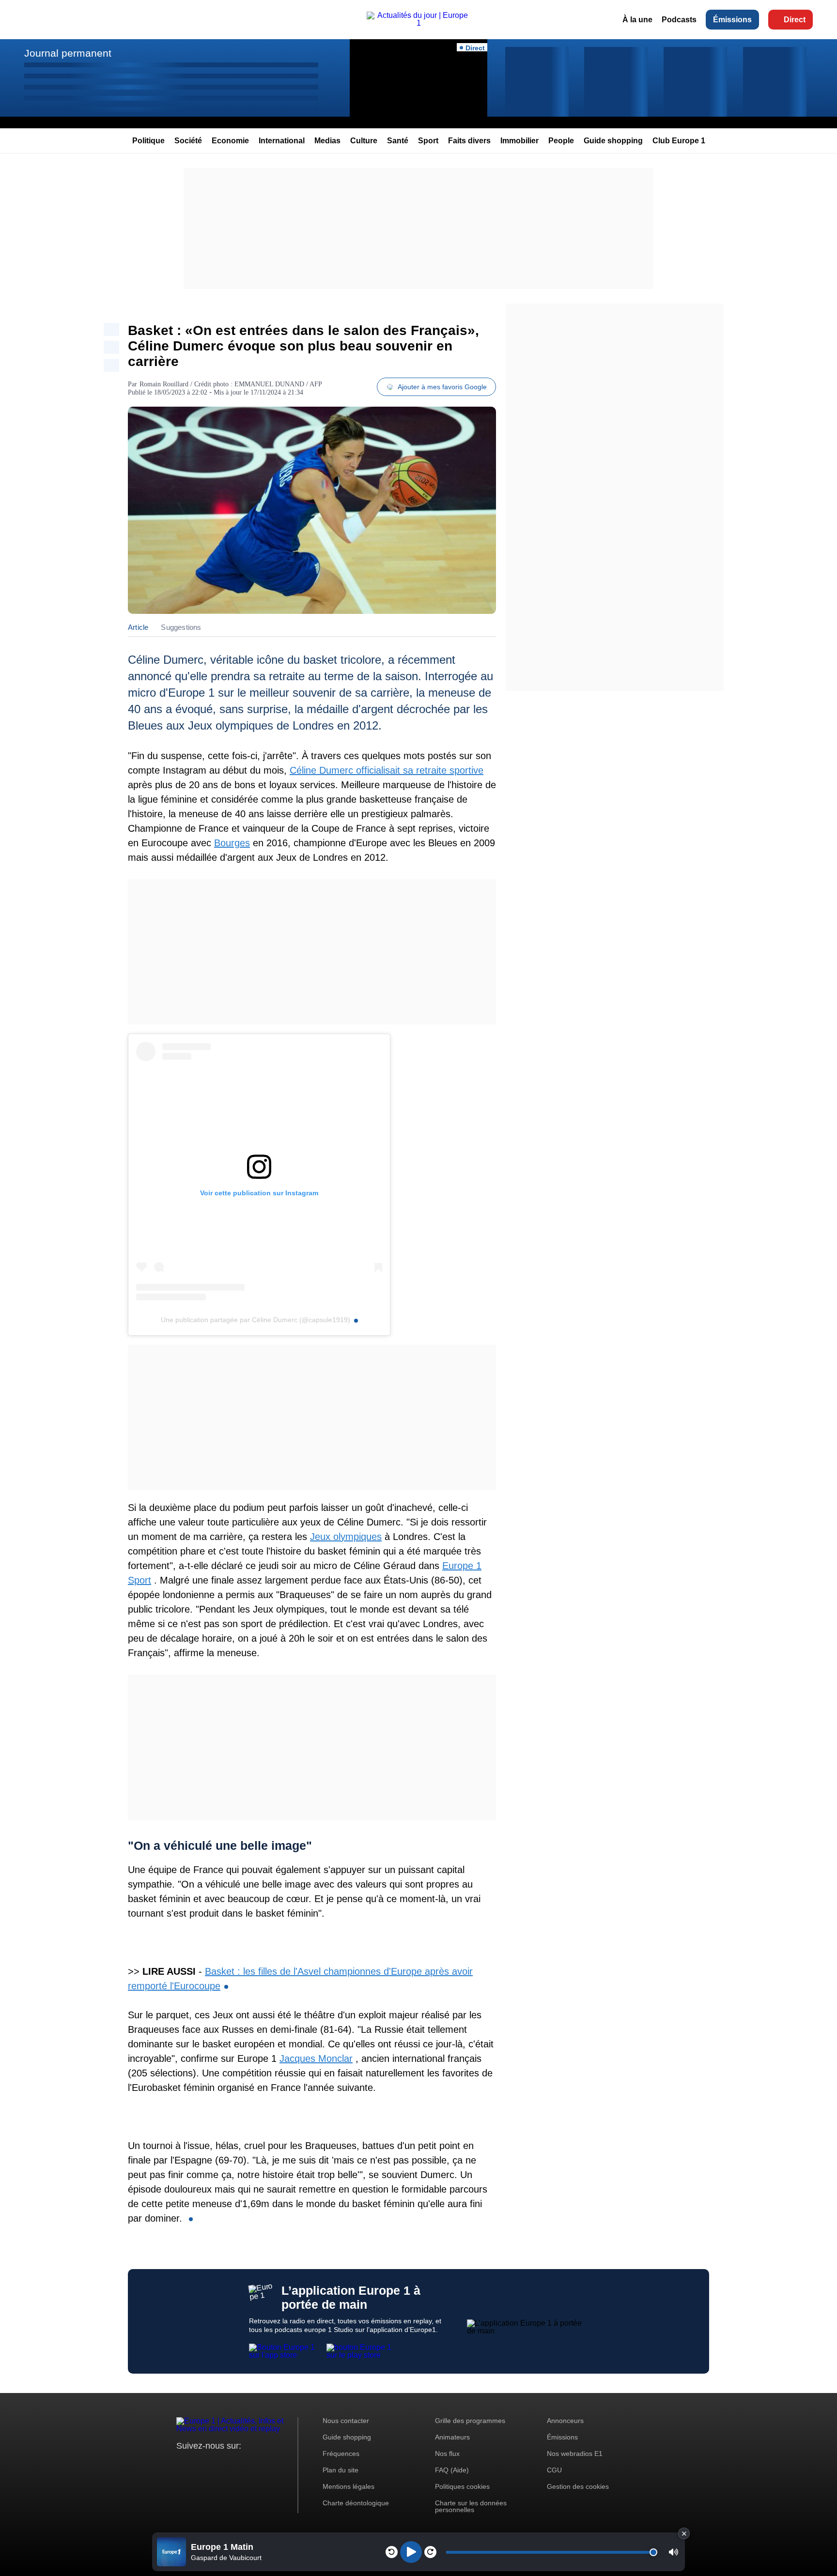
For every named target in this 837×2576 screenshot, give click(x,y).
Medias (327, 141)
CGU (554, 2470)
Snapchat (248, 2464)
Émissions (732, 20)
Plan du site (341, 2470)
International (282, 141)
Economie (230, 141)
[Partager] (111, 329)
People (561, 141)
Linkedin (265, 2464)
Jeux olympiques (346, 1537)
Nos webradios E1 (575, 2454)
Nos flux (447, 2454)
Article (138, 627)
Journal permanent (68, 53)
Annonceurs (565, 2421)
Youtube (232, 2464)
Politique (148, 141)
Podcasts (679, 20)
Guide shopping (613, 141)
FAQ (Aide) (452, 2470)
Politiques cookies (462, 2486)
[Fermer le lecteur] (684, 2533)
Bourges (232, 843)
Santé (398, 141)
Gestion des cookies (578, 2486)
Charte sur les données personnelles (471, 2506)
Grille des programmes (470, 2421)
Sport (428, 141)
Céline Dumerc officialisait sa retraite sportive (387, 770)
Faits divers (469, 141)
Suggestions (181, 627)
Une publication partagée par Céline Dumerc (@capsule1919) (256, 1320)
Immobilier (519, 141)
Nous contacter (346, 2421)
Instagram (199, 2464)
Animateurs (452, 2437)
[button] (674, 2552)
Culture (364, 141)
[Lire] (411, 2552)
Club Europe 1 (679, 141)
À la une (637, 20)
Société (188, 141)
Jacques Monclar (316, 2058)
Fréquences (341, 2454)
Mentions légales (349, 2486)
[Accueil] (418, 23)
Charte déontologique (356, 2503)
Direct (795, 20)
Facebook (215, 2464)
